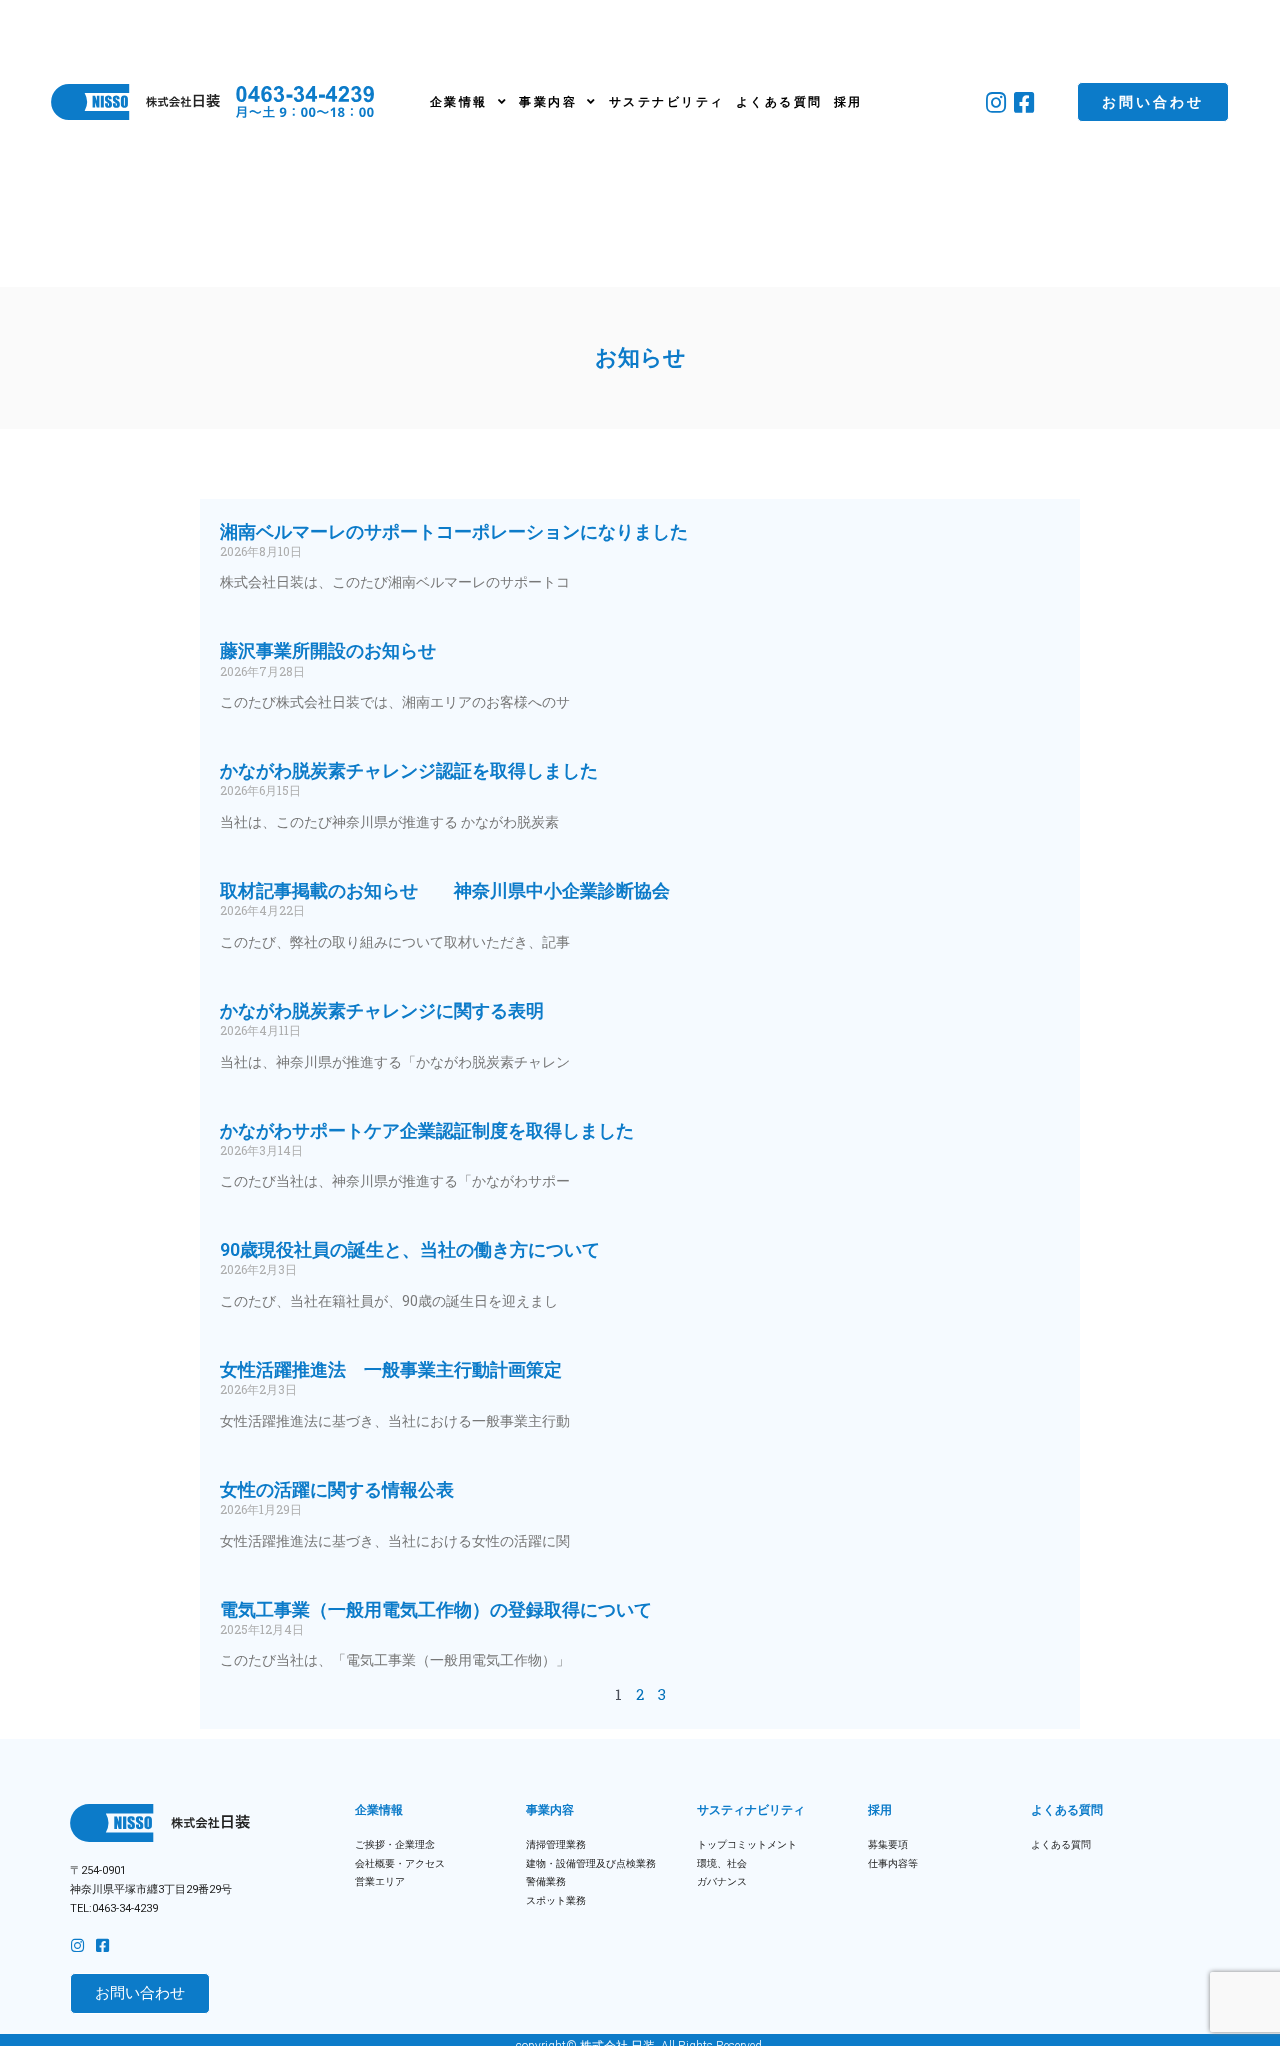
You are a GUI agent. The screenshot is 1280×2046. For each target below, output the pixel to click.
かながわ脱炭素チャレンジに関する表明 (382, 1010)
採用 (848, 102)
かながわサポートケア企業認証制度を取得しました (427, 1130)
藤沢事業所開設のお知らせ (328, 650)
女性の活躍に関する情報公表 (337, 1489)
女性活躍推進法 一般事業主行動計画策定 (391, 1369)
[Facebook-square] (1023, 102)
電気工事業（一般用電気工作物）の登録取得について (436, 1609)
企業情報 (459, 102)
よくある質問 (779, 102)
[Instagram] (995, 102)
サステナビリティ (667, 102)
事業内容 (548, 102)
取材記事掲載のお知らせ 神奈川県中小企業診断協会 (454, 890)
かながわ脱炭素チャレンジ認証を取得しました (409, 770)
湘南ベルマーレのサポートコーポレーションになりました (454, 531)
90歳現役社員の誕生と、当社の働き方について (410, 1249)
